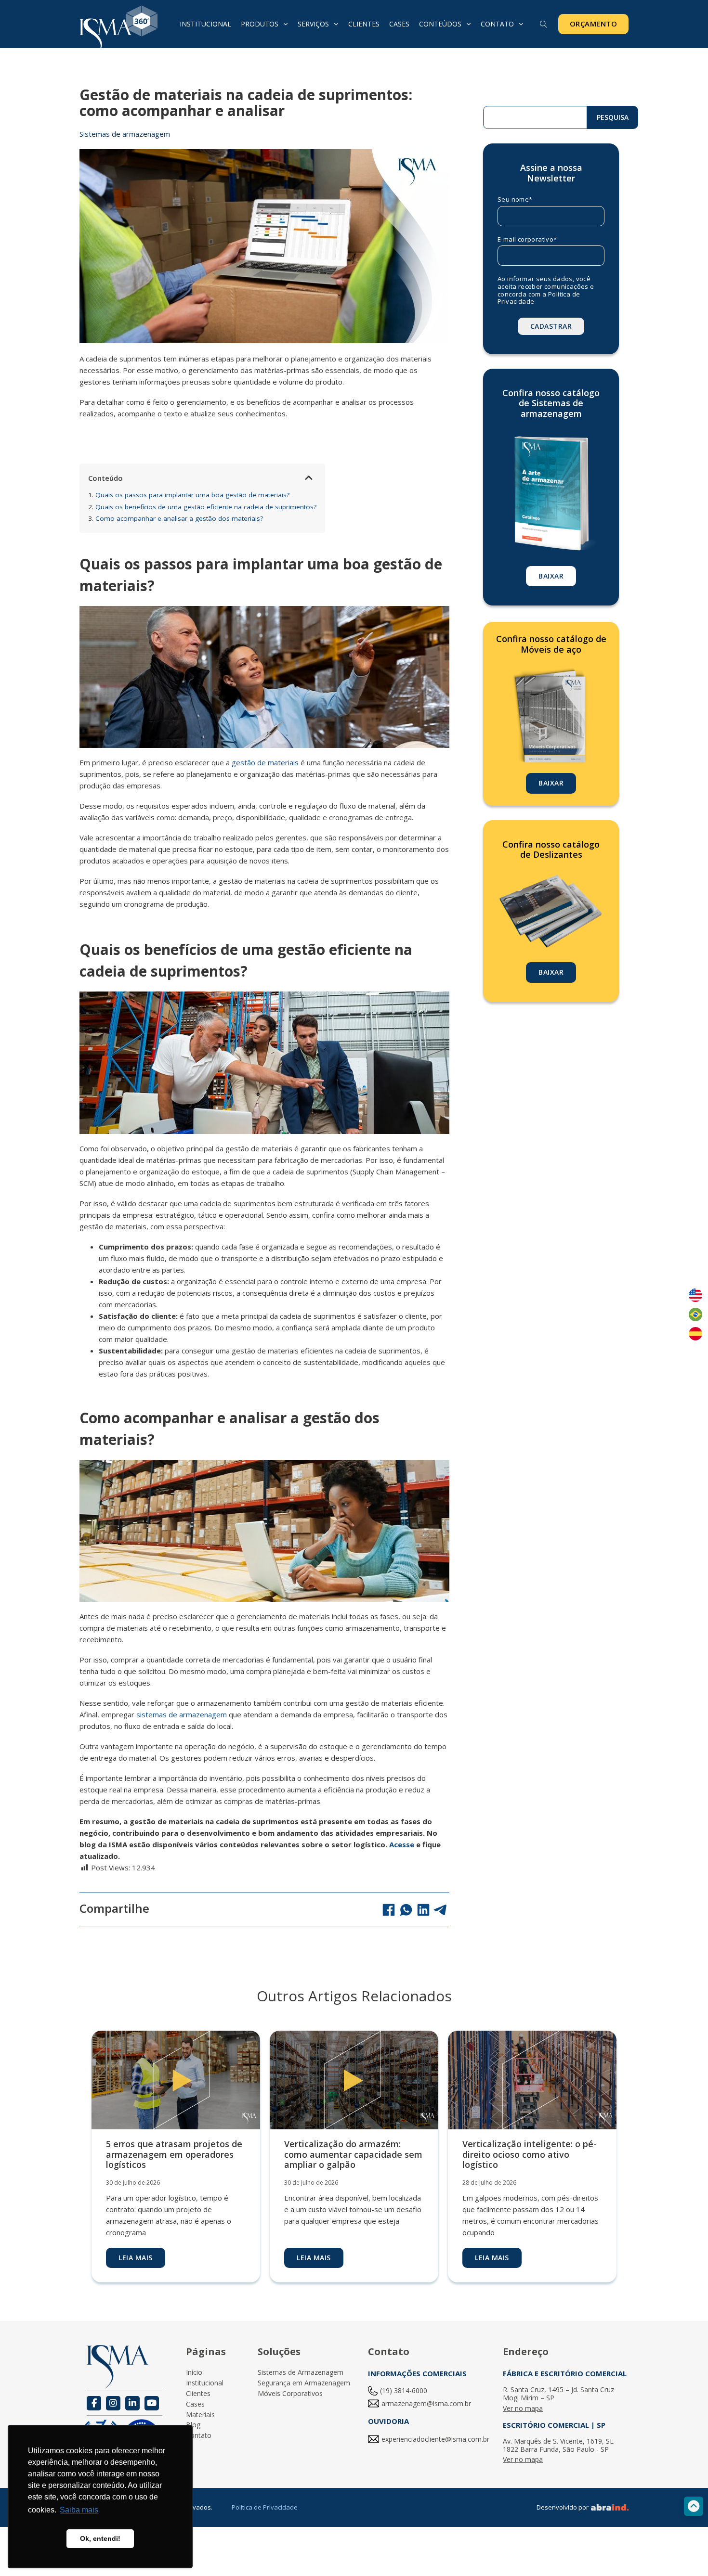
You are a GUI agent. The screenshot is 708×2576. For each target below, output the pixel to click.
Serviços (313, 24)
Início (194, 2373)
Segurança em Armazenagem (304, 2383)
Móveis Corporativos (290, 2394)
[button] (309, 478)
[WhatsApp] (406, 1910)
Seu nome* (515, 200)
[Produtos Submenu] (286, 24)
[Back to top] (694, 2506)
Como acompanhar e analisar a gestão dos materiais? (176, 518)
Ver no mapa (523, 2409)
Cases (399, 24)
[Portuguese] (695, 1314)
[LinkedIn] (423, 1910)
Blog (193, 2425)
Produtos (260, 24)
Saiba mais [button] (79, 2510)
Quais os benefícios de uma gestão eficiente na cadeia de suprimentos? (202, 507)
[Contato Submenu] (521, 24)
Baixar (551, 576)
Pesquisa (613, 117)
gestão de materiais (265, 762)
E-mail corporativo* (527, 240)
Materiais (200, 2415)
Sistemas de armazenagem (125, 134)
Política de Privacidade (265, 2507)
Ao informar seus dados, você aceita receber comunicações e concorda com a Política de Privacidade (546, 290)
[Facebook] (389, 1910)
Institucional (205, 24)
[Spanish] (695, 1334)
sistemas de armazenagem (182, 1714)
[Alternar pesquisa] (544, 25)
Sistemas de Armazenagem (301, 2373)
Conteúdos (440, 24)
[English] (695, 1295)
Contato (497, 24)
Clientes (364, 24)
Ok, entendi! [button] (100, 2538)
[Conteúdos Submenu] (469, 24)
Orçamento (594, 24)
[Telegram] (441, 1910)
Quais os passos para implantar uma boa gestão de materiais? (189, 495)
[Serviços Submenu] (336, 24)
